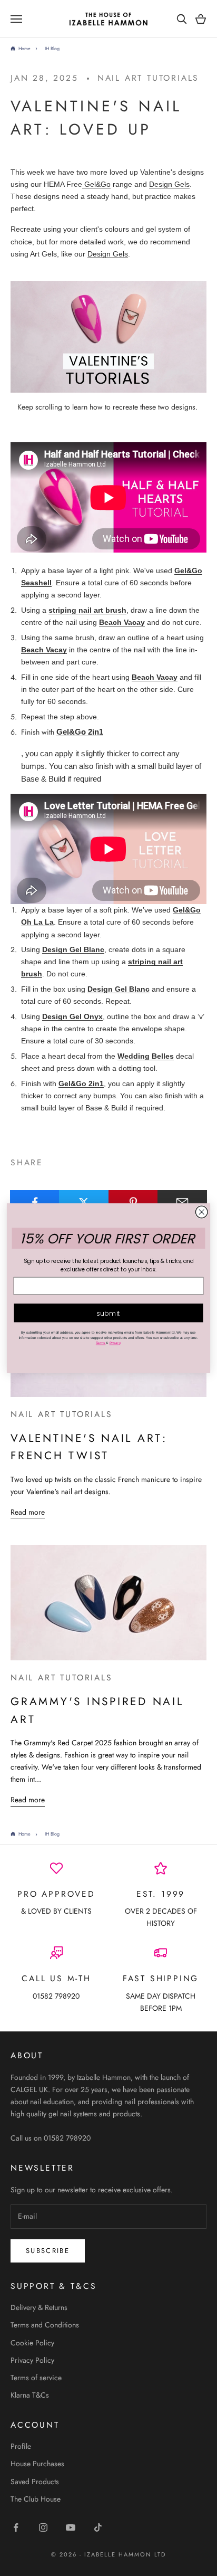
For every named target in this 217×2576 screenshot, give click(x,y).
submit (108, 1313)
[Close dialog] (201, 1212)
